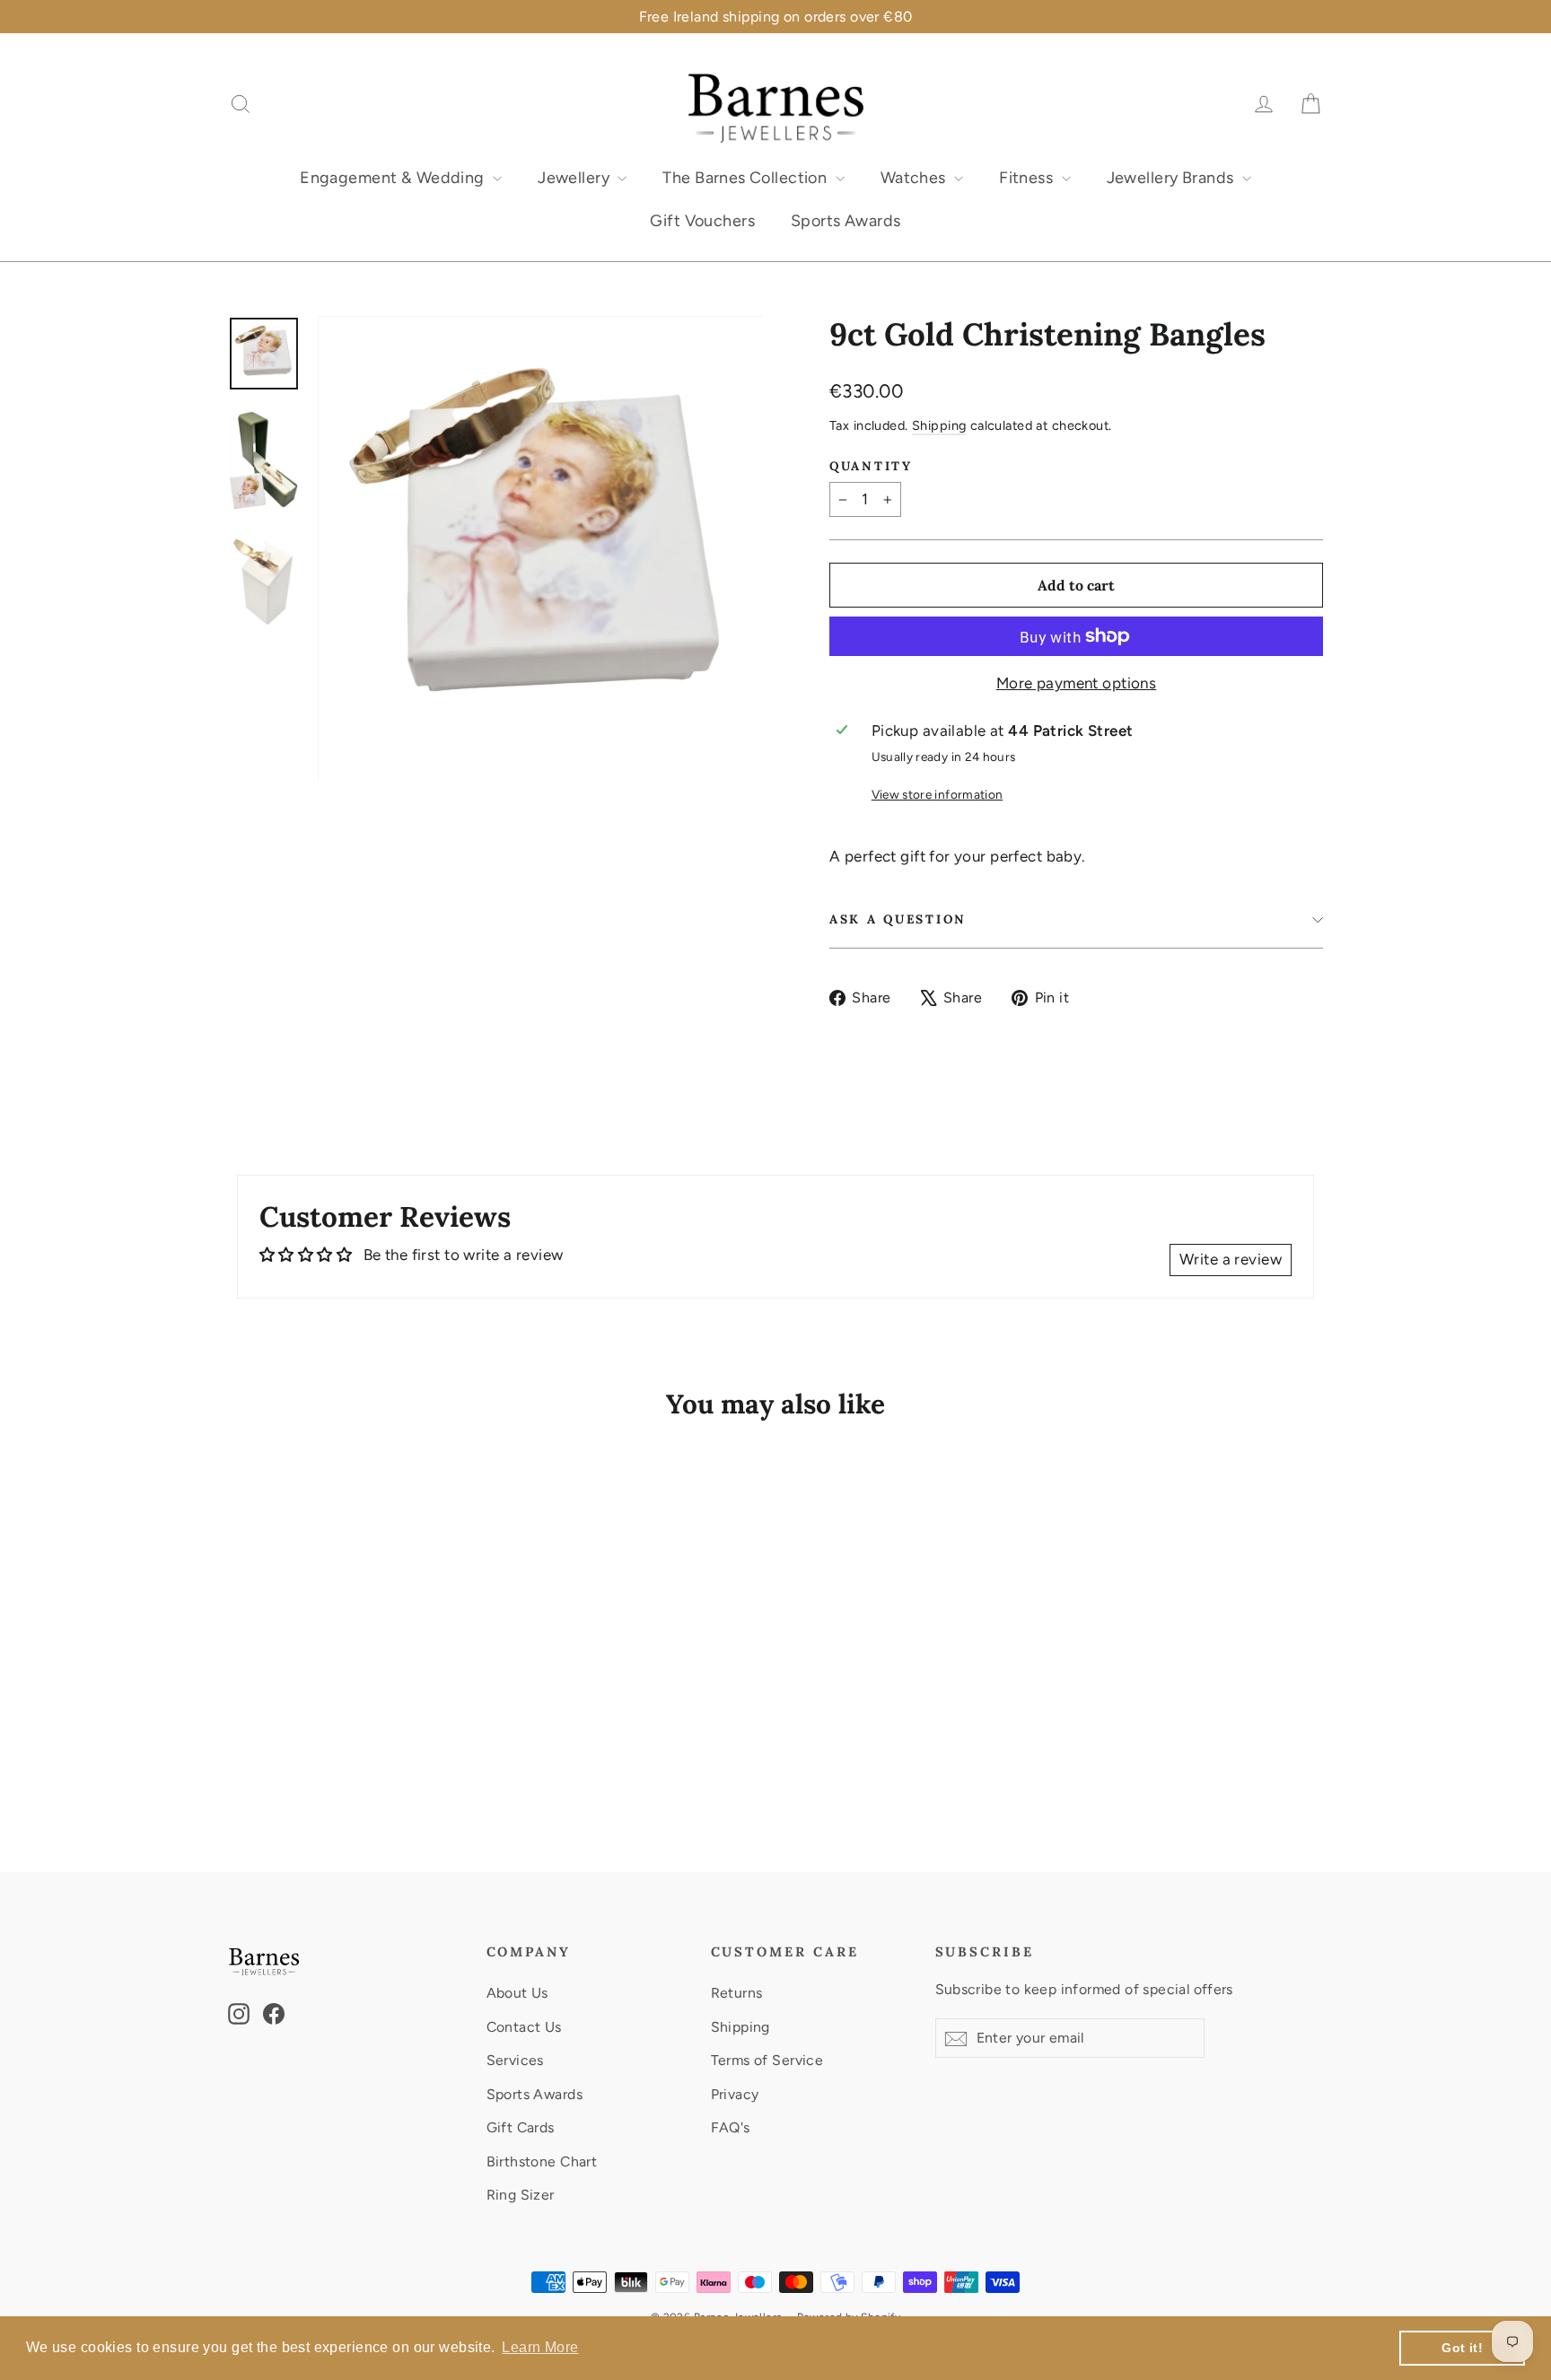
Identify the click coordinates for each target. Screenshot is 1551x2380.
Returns (737, 1993)
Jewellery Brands (1172, 178)
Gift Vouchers (702, 221)
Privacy (735, 2094)
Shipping (939, 425)
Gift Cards (521, 2127)
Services (515, 2060)
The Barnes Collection (746, 178)
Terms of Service (767, 2060)
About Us (517, 1993)
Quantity (871, 466)
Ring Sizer (521, 2195)
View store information (937, 794)
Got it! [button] (1462, 2348)
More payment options (1077, 683)
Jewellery (575, 178)
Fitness (1028, 178)
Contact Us (524, 2027)
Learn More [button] (540, 2347)
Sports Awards (846, 221)
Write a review (1231, 1259)
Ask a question (898, 919)
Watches (915, 178)
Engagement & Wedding (394, 178)
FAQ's (731, 2127)
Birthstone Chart (542, 2161)
